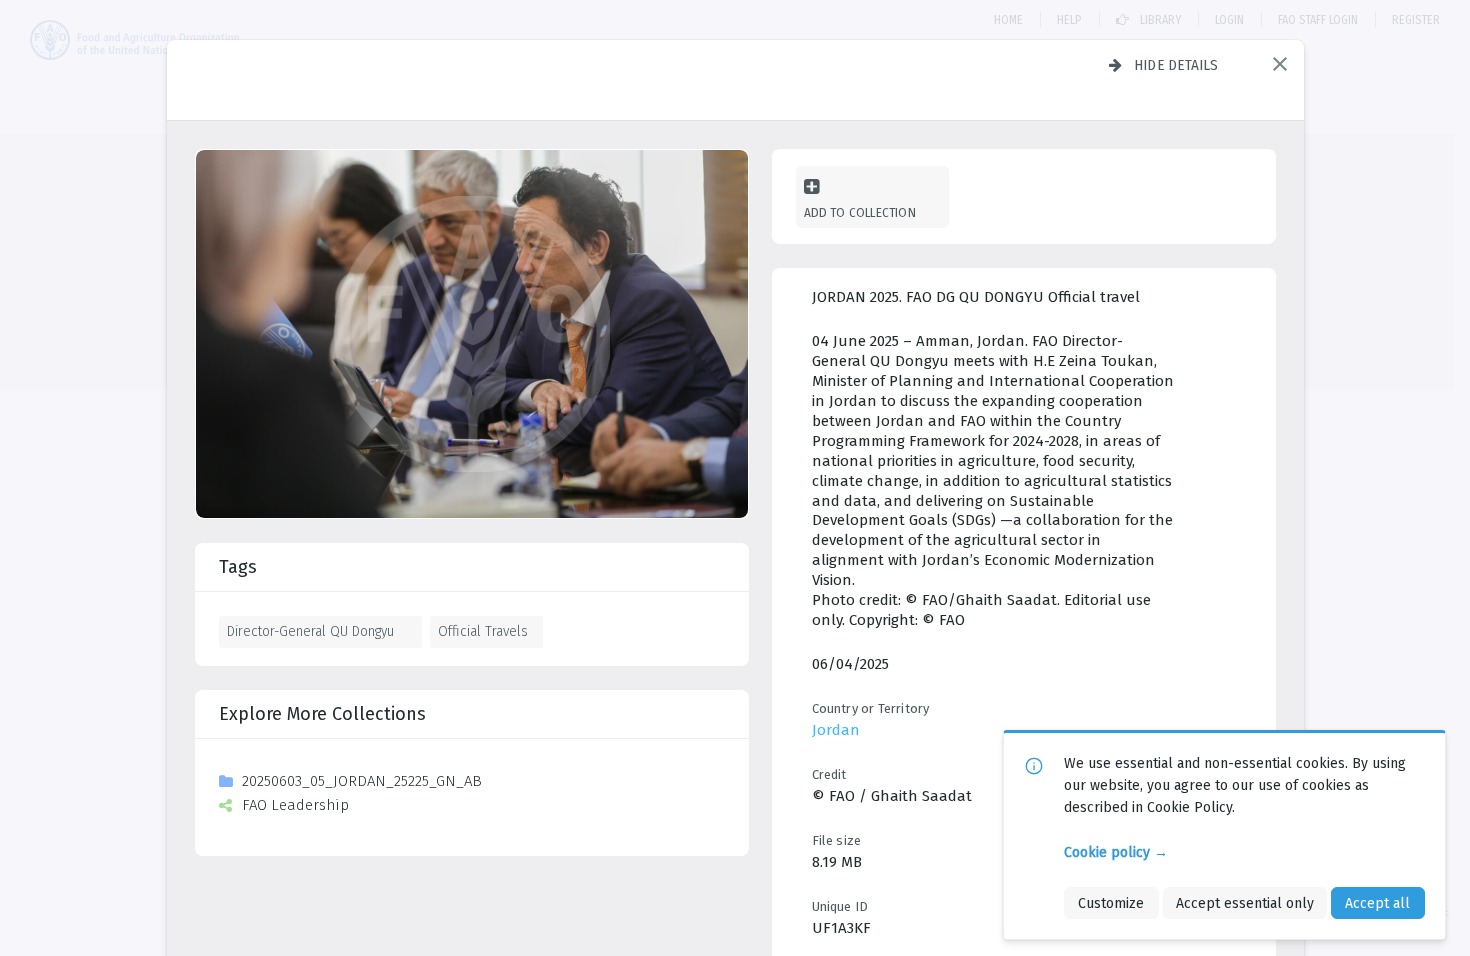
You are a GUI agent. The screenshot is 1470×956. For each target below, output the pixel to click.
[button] (1280, 64)
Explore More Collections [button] (322, 714)
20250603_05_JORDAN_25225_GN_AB (362, 781)
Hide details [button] (1176, 65)
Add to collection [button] (860, 212)
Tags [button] (238, 567)
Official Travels (483, 631)
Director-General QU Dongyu (310, 631)
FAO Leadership (295, 805)
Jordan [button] (836, 730)
